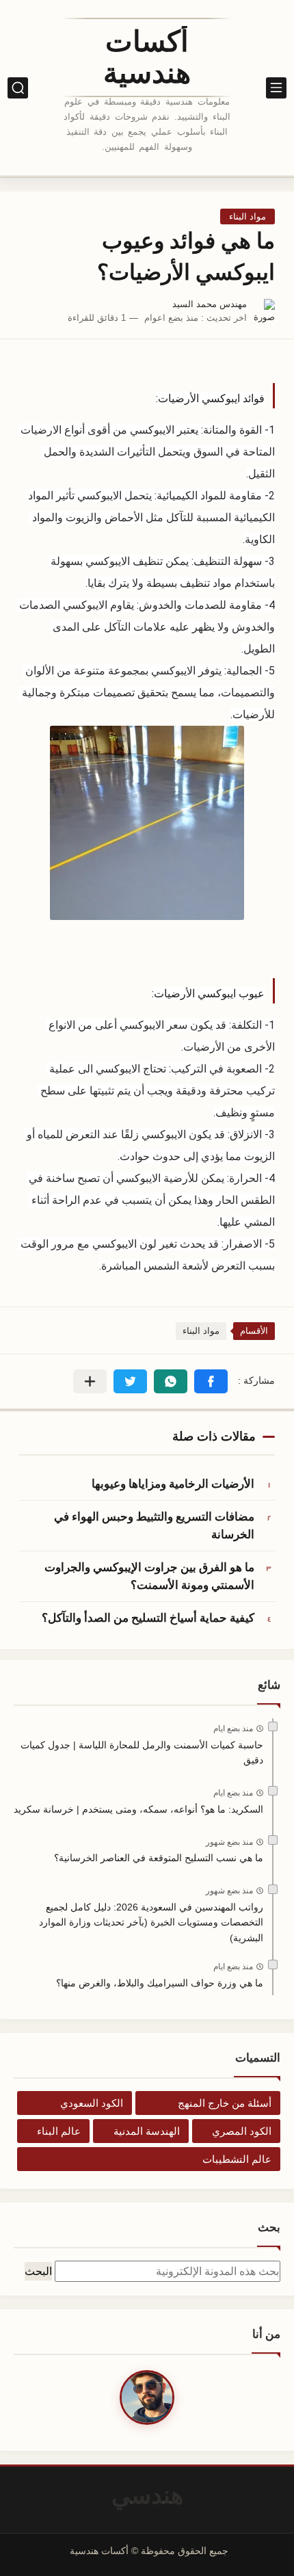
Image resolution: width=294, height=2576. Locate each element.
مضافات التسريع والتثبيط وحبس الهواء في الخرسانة (154, 1525)
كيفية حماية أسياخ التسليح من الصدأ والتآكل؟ (148, 1618)
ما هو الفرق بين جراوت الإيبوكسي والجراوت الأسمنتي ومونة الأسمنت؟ (149, 1576)
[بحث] (18, 88)
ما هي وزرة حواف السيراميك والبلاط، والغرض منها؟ (160, 1983)
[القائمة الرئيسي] (276, 88)
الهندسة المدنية (147, 2131)
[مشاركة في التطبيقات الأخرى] (90, 1381)
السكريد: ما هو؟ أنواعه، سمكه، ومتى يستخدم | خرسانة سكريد (138, 1809)
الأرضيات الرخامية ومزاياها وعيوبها (173, 1484)
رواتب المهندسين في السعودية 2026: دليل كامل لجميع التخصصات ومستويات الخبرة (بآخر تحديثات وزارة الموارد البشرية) (151, 1922)
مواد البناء (248, 216)
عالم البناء (59, 2131)
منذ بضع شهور (229, 1842)
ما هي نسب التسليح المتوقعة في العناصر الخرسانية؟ (159, 1858)
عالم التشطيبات (237, 2159)
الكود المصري (242, 2131)
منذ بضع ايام (233, 1729)
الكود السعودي (92, 2103)
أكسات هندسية (147, 57)
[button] (211, 1381)
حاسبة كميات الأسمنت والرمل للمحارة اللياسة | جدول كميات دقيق (142, 1752)
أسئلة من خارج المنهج (225, 2103)
